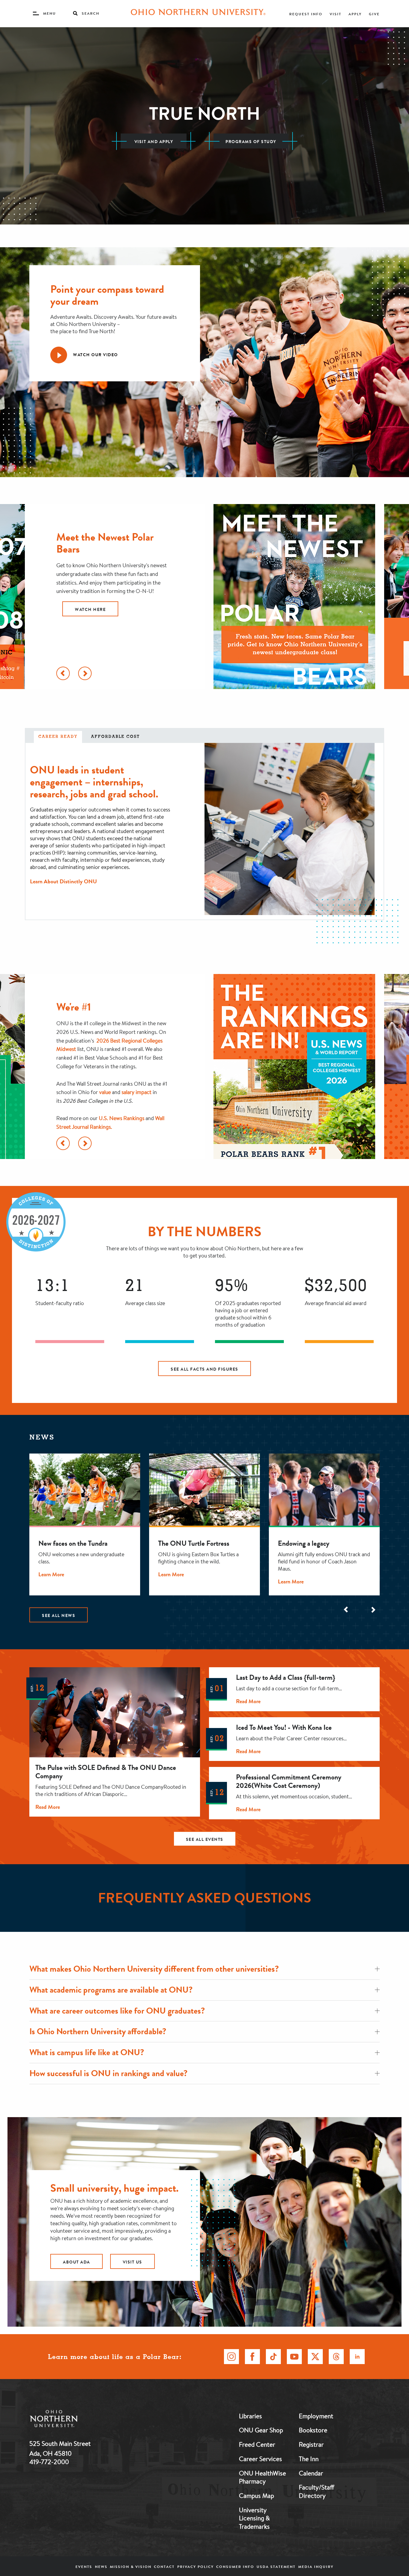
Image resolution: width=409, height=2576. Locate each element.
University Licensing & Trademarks (254, 2518)
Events (84, 2567)
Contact (164, 2567)
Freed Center (257, 2444)
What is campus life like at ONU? (87, 2052)
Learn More (51, 1574)
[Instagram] (231, 2357)
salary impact (137, 1092)
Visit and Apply (154, 142)
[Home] (198, 13)
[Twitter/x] (315, 2357)
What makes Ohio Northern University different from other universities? (154, 1969)
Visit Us (132, 2262)
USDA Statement (276, 2567)
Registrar (311, 2444)
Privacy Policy (196, 2567)
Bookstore (313, 2430)
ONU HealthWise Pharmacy (262, 2477)
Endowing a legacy (304, 1543)
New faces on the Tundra (73, 1543)
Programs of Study (251, 142)
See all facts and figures (205, 1369)
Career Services (260, 2459)
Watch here (90, 609)
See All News (59, 1615)
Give (374, 14)
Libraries (250, 2416)
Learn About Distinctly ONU (63, 881)
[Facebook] (252, 2357)
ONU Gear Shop (261, 2430)
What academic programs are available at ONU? (111, 1990)
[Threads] (336, 2357)
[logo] (85, 2420)
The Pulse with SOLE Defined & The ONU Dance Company (106, 1772)
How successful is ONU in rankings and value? (108, 2073)
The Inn (309, 2459)
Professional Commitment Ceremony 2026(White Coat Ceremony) (289, 1781)
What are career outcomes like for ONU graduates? (117, 2011)
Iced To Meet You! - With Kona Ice (284, 1727)
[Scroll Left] (63, 673)
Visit (335, 14)
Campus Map (256, 2495)
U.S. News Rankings (122, 1118)
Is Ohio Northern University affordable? (98, 2031)
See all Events (205, 1839)
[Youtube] (294, 2357)
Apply (355, 14)
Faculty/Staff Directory (316, 2491)
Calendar (311, 2473)
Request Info (306, 14)
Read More (48, 1807)
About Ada (77, 2262)
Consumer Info (235, 2567)
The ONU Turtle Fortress (194, 1543)
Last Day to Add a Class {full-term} (285, 1677)
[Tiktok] (273, 2357)
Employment (316, 2416)
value (105, 1092)
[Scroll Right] (85, 673)
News (101, 2567)
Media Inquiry (316, 2567)
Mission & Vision (131, 2567)
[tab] (58, 737)
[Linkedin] (357, 2357)
